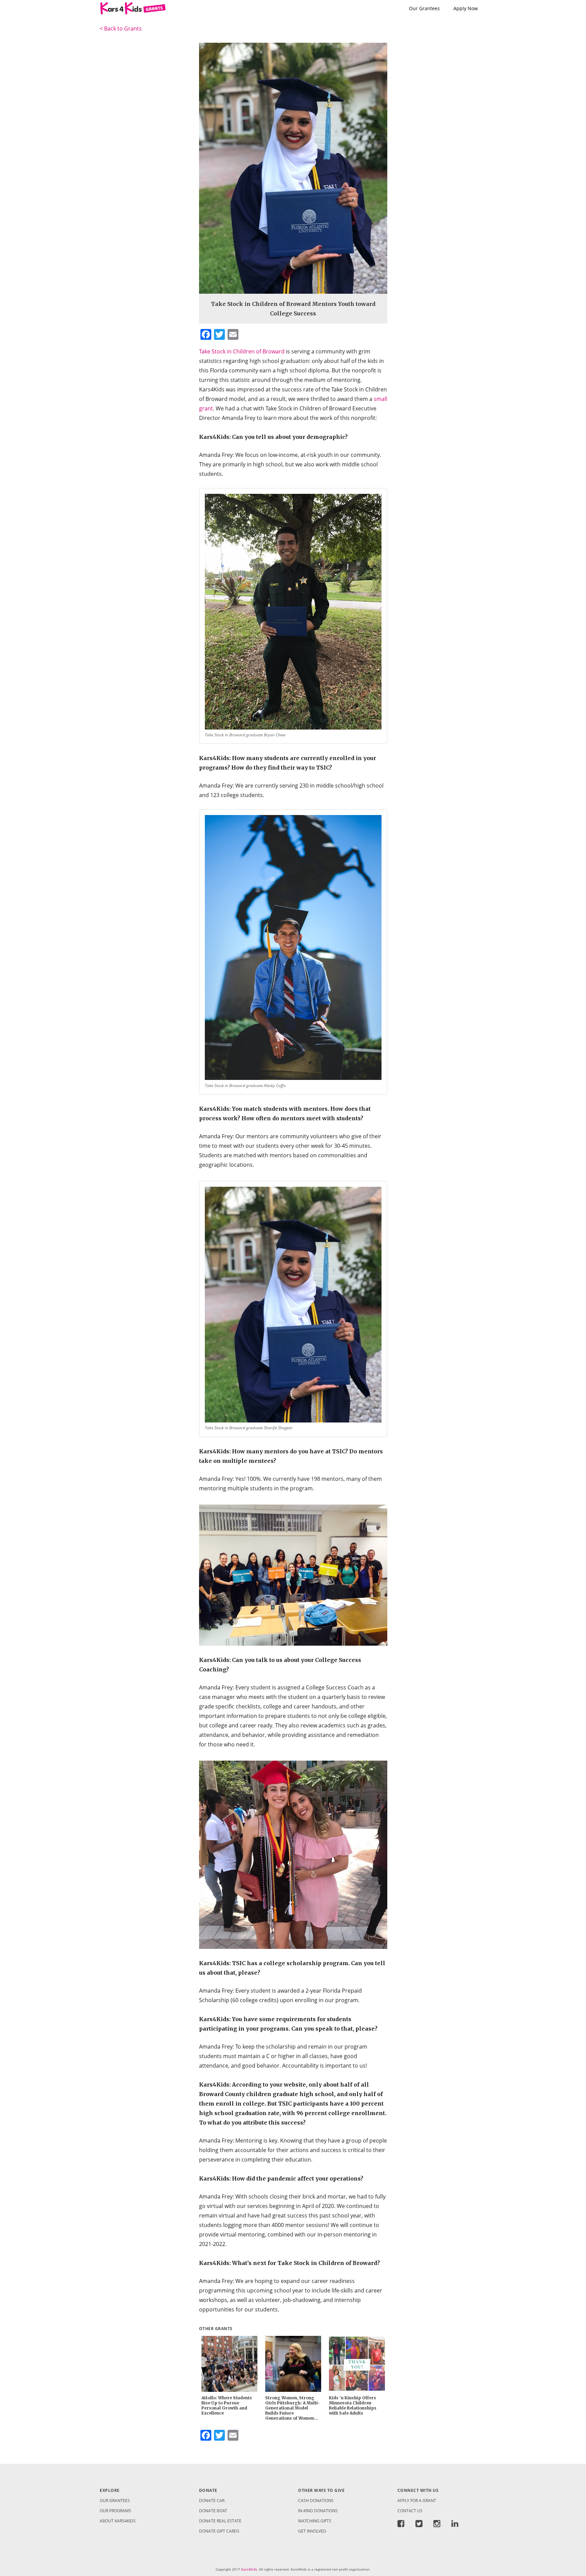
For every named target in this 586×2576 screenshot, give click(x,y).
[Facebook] (404, 2525)
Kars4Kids (249, 2569)
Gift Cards (219, 2531)
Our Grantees (424, 8)
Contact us (410, 2511)
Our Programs (115, 2511)
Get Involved (312, 2531)
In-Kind (318, 2511)
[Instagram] (437, 2525)
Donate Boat (213, 2511)
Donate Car (212, 2501)
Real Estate (220, 2521)
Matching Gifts (315, 2521)
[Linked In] (455, 2525)
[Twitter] (419, 2525)
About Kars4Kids (118, 2521)
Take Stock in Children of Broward (242, 351)
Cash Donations (316, 2501)
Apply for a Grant (417, 2501)
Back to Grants (121, 28)
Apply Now (466, 8)
